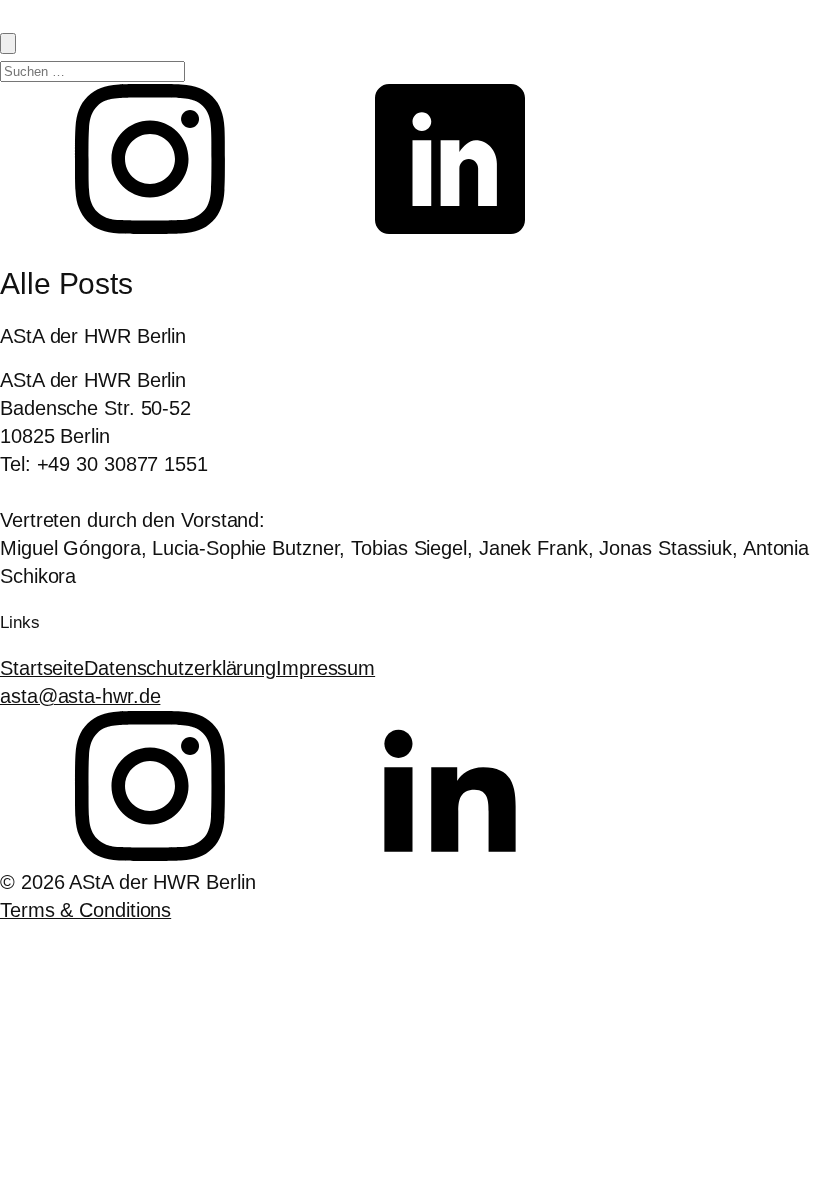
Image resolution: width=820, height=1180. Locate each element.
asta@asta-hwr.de (80, 696)
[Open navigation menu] (8, 43)
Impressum (325, 668)
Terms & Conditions (85, 910)
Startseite (42, 668)
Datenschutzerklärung (180, 668)
